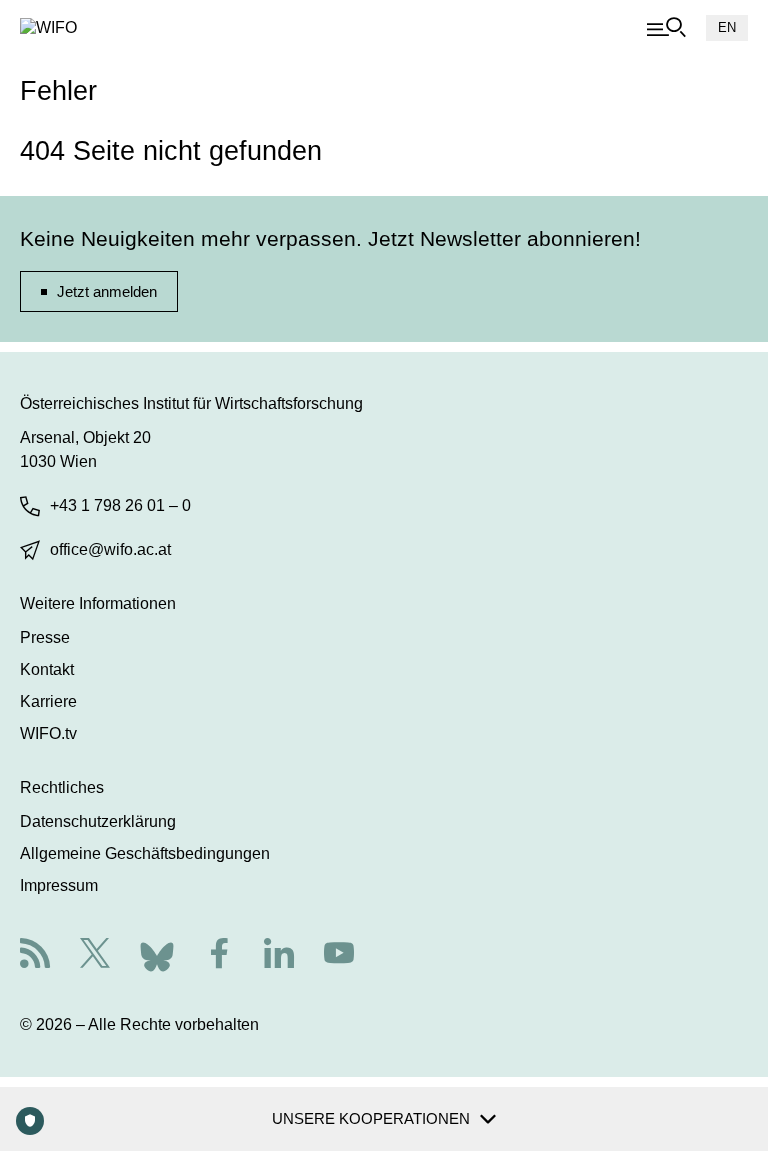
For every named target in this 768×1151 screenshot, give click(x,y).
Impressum (59, 885)
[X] (95, 955)
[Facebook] (219, 955)
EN (727, 27)
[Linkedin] (279, 955)
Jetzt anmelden (107, 291)
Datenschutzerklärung (98, 821)
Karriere (48, 701)
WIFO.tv (48, 733)
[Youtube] (339, 955)
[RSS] (35, 955)
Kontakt (47, 669)
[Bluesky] (157, 953)
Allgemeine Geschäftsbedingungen (145, 853)
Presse (45, 637)
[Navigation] (666, 28)
